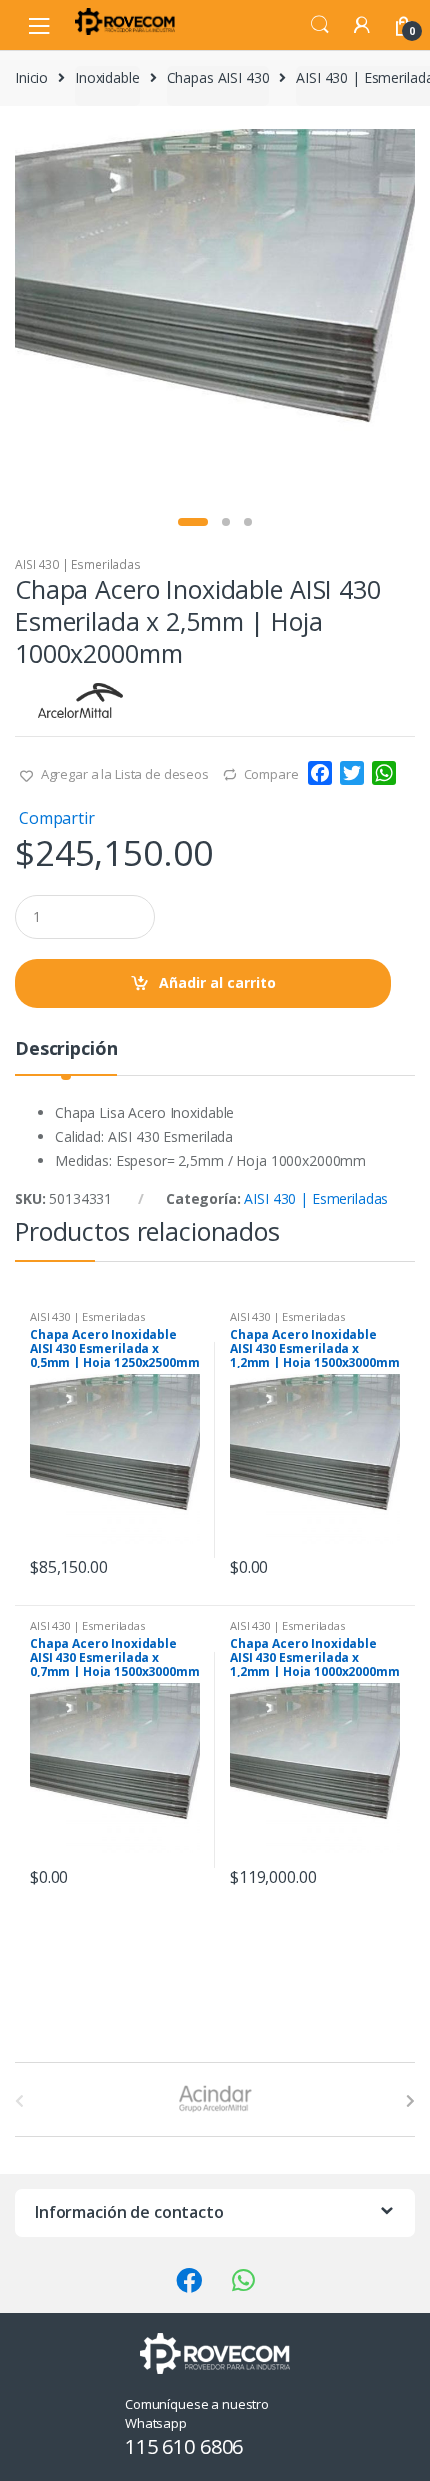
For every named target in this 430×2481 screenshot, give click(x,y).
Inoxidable (107, 77)
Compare (271, 774)
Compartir (57, 818)
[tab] (66, 1056)
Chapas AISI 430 (218, 77)
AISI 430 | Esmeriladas (78, 564)
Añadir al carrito (217, 982)
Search (320, 25)
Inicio (31, 77)
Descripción (66, 1049)
